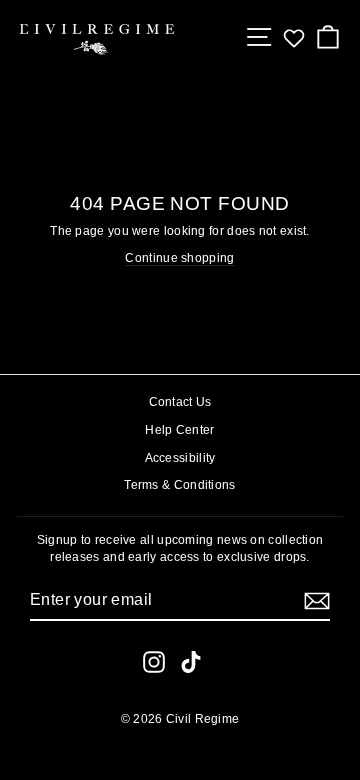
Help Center (179, 430)
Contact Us (180, 402)
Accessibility (180, 458)
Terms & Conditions (179, 485)
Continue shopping (179, 258)
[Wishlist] (294, 38)
